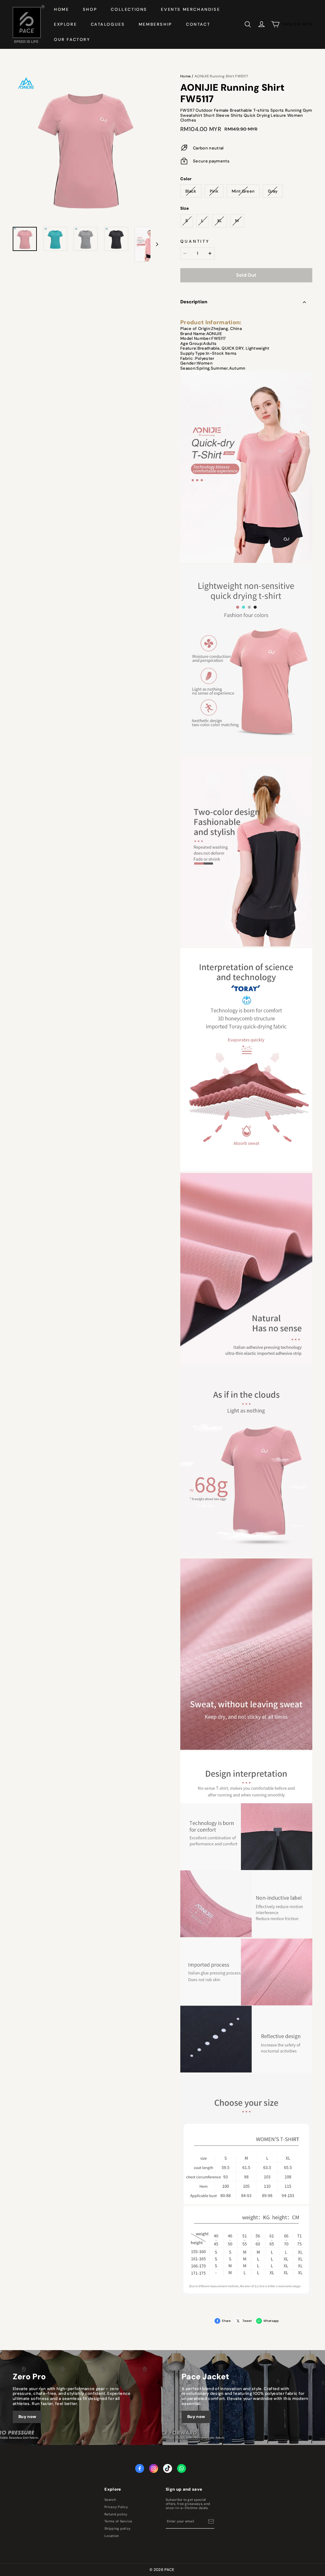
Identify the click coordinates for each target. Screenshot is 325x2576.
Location (112, 2536)
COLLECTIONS (129, 9)
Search (110, 2500)
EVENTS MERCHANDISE (190, 9)
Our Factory (72, 40)
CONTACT (198, 24)
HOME (61, 9)
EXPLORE (65, 24)
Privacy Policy (116, 2507)
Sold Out (246, 275)
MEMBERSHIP (156, 24)
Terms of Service (118, 2521)
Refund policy (116, 2514)
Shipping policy (117, 2529)
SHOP (90, 9)
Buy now (27, 2417)
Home (186, 76)
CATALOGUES (108, 24)
